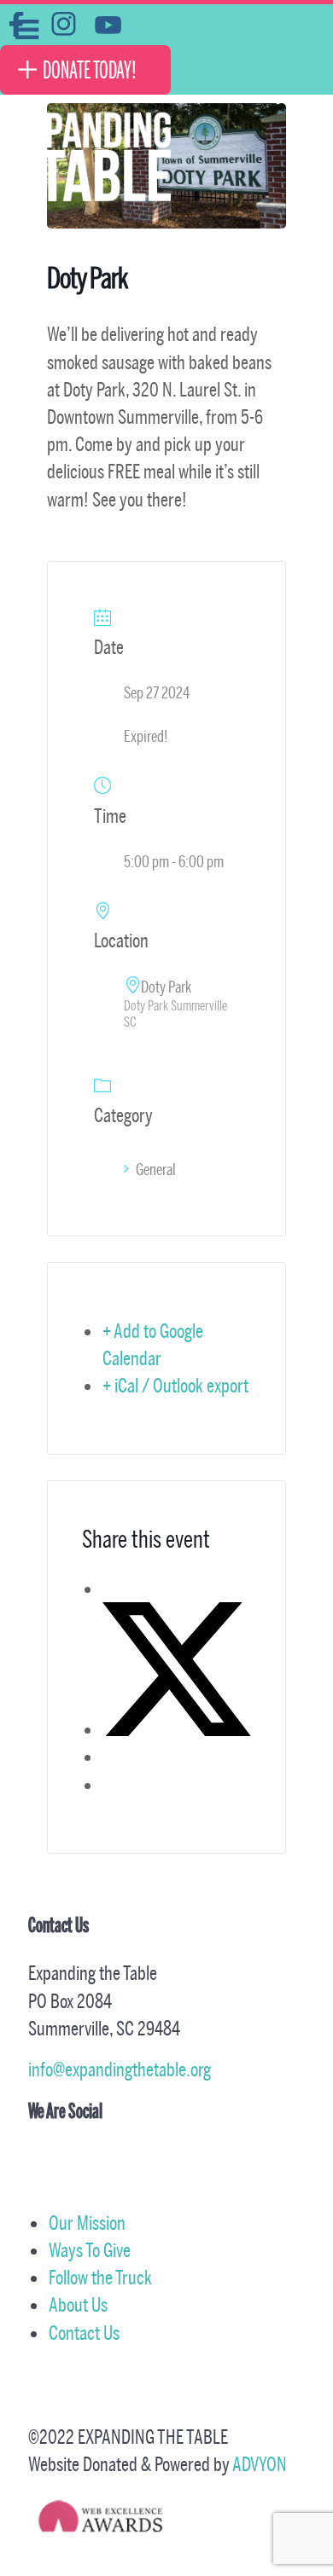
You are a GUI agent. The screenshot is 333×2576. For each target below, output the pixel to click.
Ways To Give (90, 2250)
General (156, 1169)
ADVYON (260, 2464)
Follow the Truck (100, 2277)
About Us (78, 2304)
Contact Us (84, 2333)
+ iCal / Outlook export (175, 1385)
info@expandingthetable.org (120, 2069)
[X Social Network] (177, 1729)
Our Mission (87, 2223)
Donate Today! (90, 70)
